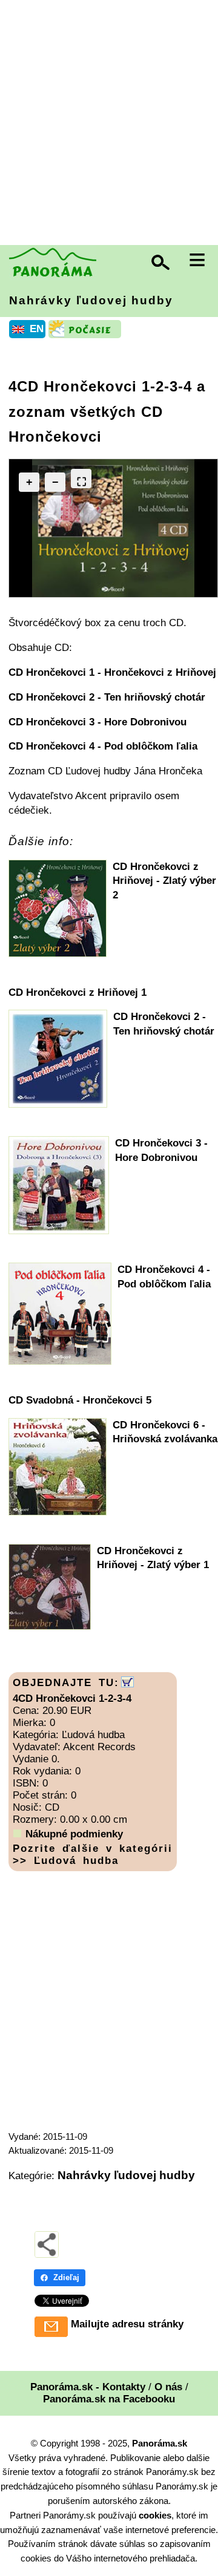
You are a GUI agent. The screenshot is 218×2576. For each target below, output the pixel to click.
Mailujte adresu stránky (127, 2324)
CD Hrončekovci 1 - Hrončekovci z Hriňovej (112, 672)
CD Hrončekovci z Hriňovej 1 (78, 992)
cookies (155, 2515)
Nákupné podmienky (74, 1834)
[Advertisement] (109, 124)
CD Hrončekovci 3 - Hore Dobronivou (97, 722)
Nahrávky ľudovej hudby (91, 300)
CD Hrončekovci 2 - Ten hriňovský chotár (107, 697)
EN (37, 329)
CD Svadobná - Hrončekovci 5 (80, 1400)
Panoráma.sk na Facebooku (109, 2399)
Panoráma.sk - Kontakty (88, 2387)
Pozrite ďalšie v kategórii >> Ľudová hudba (93, 1855)
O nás (168, 2387)
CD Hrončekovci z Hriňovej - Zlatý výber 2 (164, 881)
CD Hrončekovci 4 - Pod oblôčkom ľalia (103, 746)
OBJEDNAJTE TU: (66, 1683)
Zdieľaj (66, 2277)
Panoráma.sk (160, 2443)
